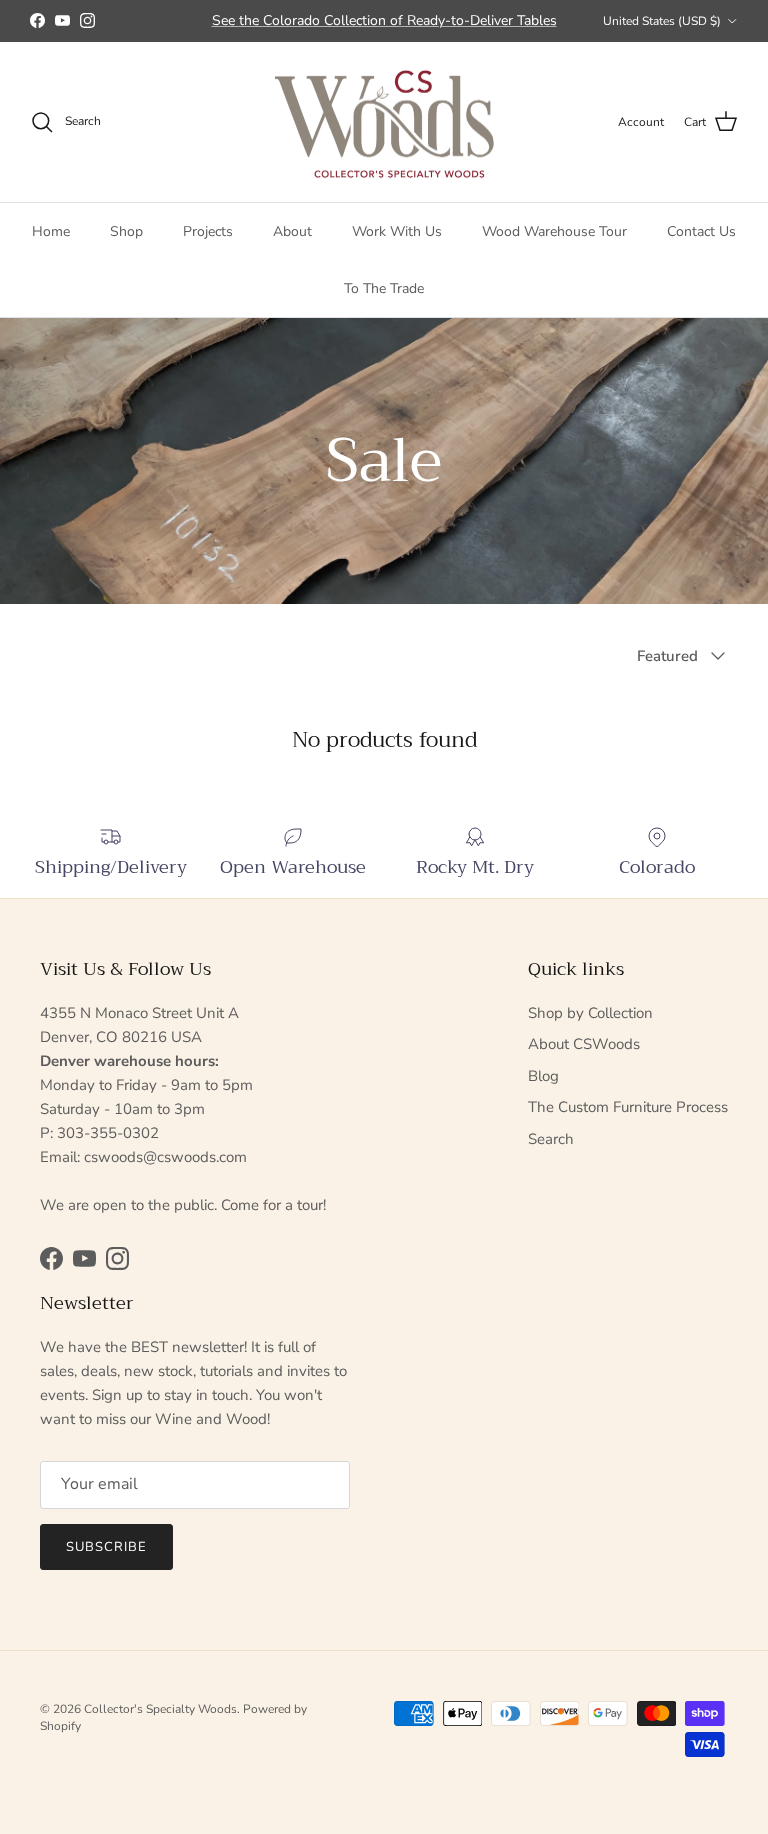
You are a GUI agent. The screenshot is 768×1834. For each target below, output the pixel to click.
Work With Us (397, 231)
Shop (126, 231)
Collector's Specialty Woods (160, 1709)
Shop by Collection (590, 1013)
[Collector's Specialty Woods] (384, 122)
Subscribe (106, 1547)
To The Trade (384, 288)
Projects (208, 231)
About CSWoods (584, 1044)
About (292, 231)
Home (51, 231)
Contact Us (701, 231)
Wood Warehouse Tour (554, 231)
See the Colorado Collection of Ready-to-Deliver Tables (384, 20)
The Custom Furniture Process (628, 1107)
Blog (543, 1076)
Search (551, 1139)
